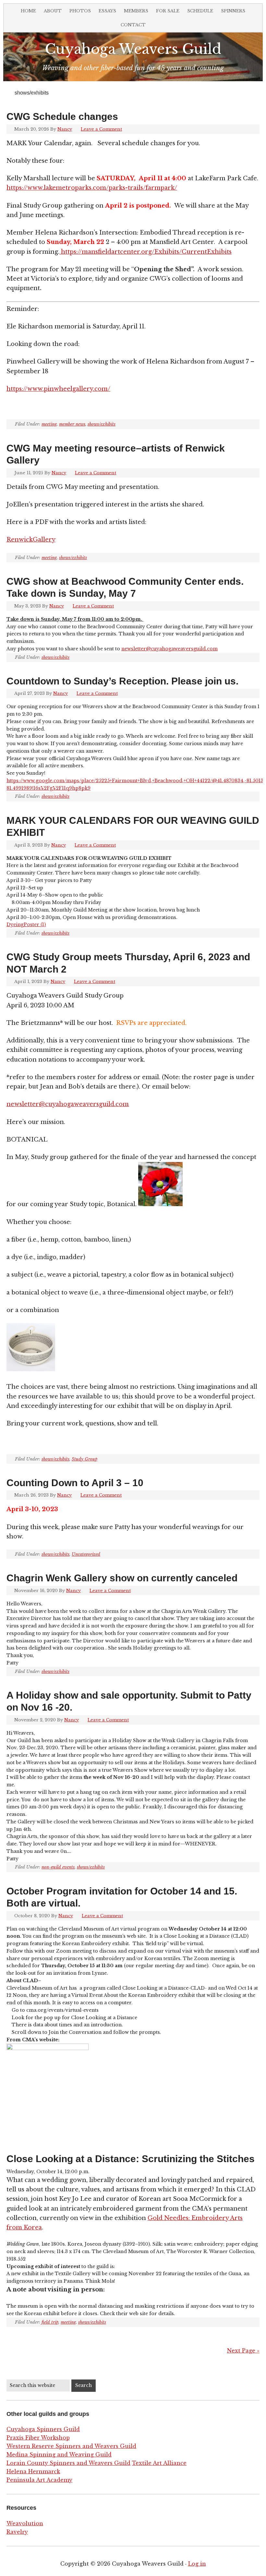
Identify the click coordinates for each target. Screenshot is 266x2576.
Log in (197, 2564)
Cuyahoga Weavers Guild (133, 49)
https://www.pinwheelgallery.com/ (58, 389)
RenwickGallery (31, 540)
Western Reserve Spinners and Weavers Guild (71, 2446)
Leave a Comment (101, 129)
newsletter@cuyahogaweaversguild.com (169, 649)
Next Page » (243, 2351)
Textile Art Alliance (159, 2463)
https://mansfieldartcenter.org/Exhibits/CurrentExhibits (145, 252)
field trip (50, 2322)
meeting (49, 424)
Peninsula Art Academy (39, 2480)
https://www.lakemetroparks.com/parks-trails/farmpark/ (92, 188)
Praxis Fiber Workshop (38, 2438)
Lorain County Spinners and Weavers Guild (68, 2463)
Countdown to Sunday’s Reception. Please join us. (122, 681)
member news (72, 424)
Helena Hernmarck (33, 2471)
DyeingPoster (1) (26, 925)
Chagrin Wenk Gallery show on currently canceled (122, 1578)
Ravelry (17, 2532)
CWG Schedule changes (62, 116)
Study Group (85, 1459)
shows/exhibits (102, 424)
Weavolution (25, 2523)
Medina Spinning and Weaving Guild (59, 2455)
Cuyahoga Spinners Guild (43, 2429)
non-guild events (58, 1867)
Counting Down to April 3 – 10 (75, 1483)
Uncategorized (86, 1554)
